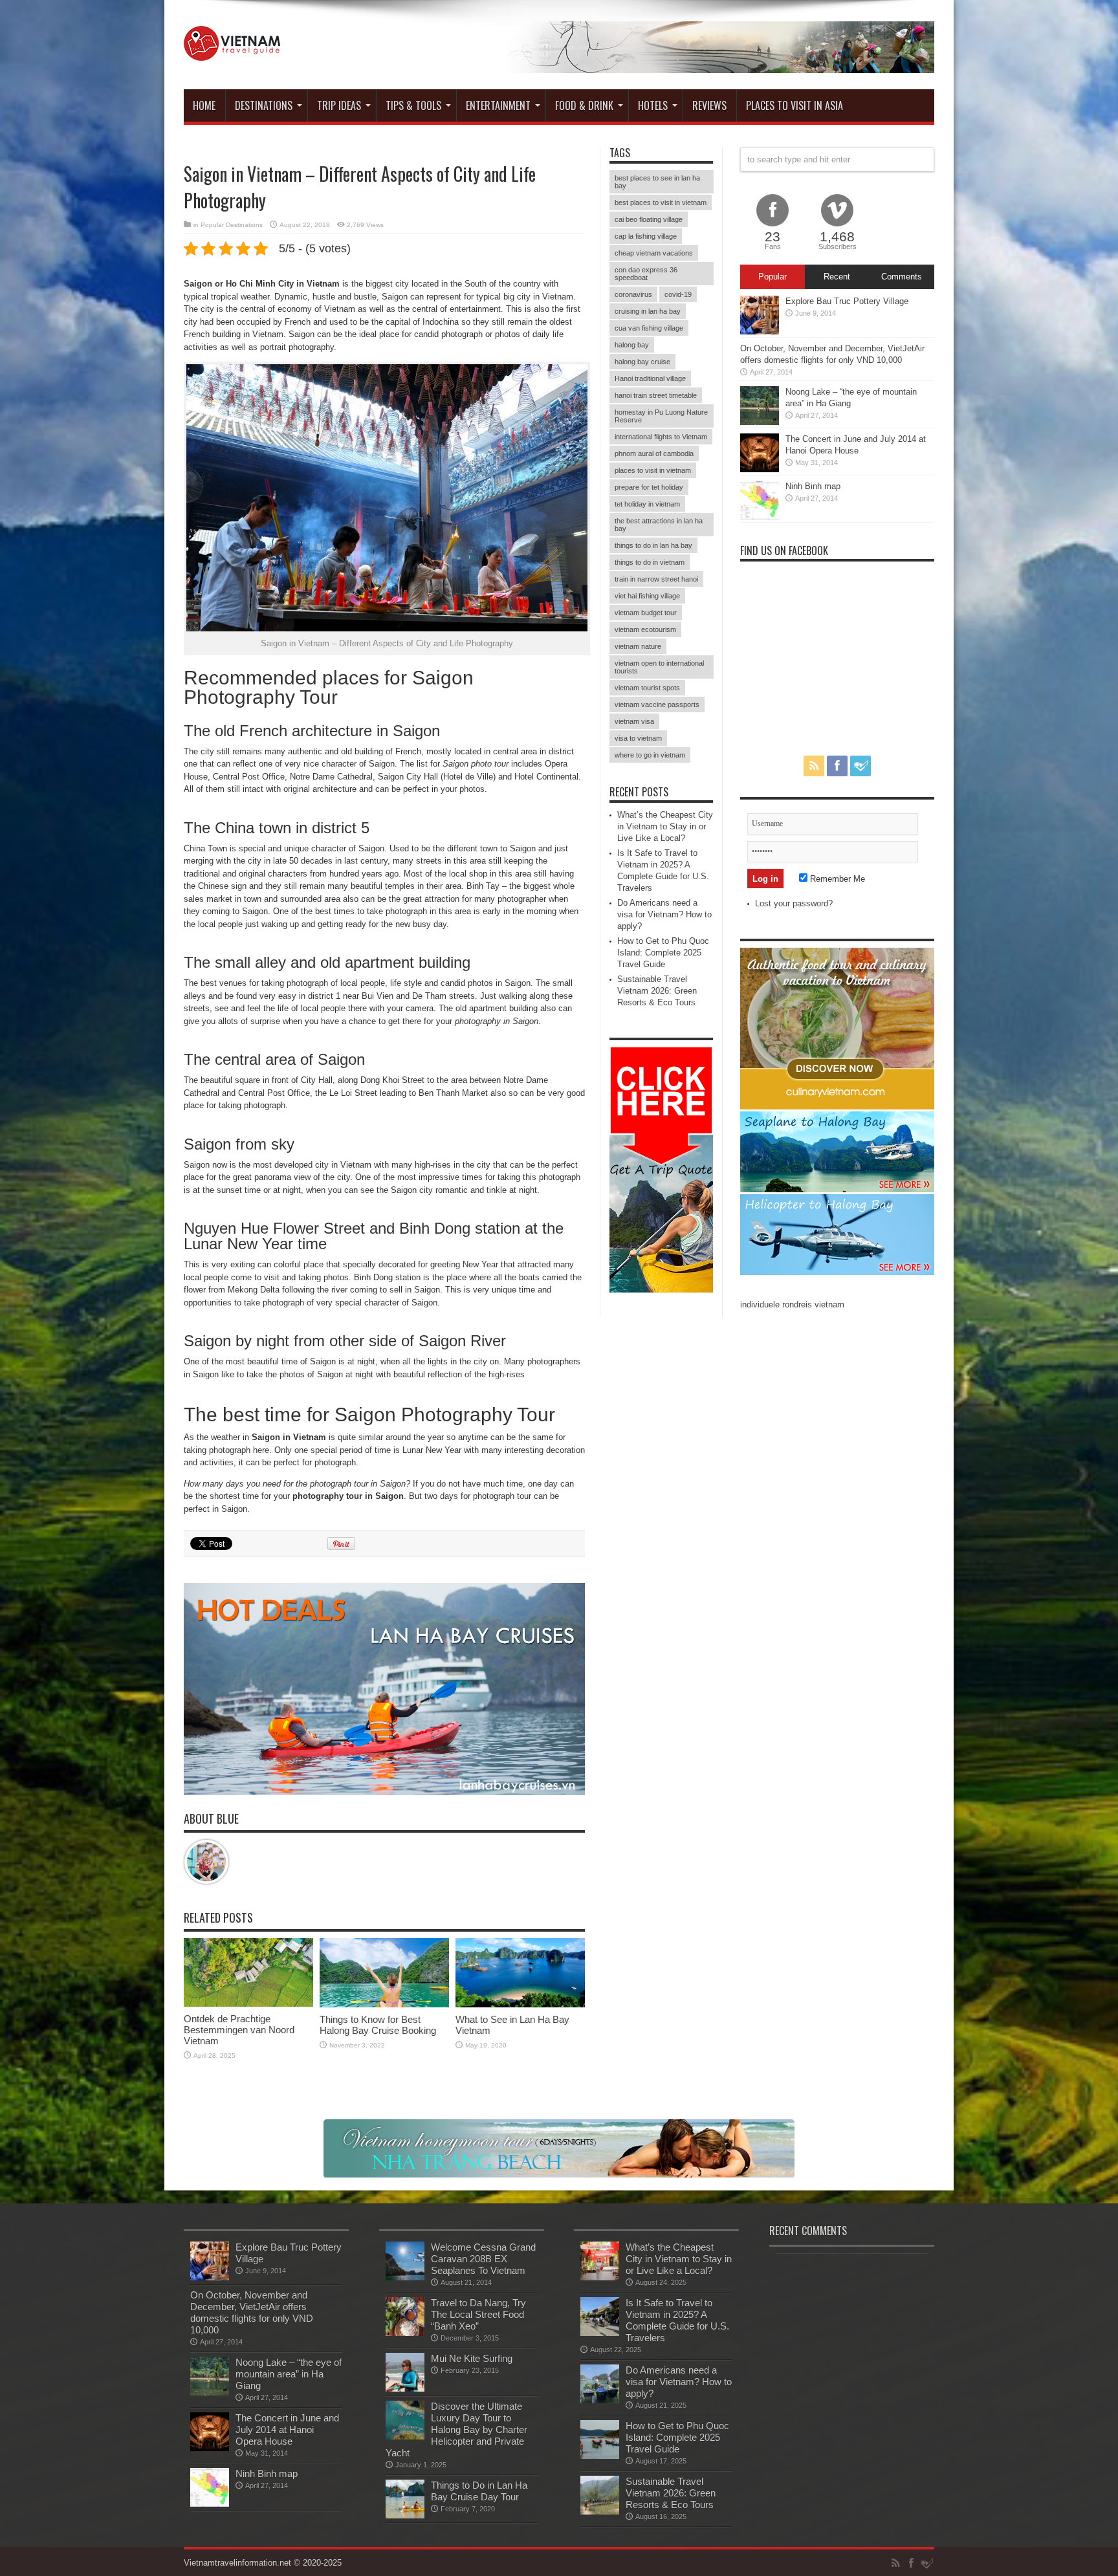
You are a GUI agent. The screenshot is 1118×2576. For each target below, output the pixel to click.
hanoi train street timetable (656, 395)
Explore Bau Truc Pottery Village (847, 301)
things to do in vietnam (650, 562)
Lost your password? (794, 903)
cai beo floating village (649, 219)
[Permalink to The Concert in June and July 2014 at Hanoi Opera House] (760, 469)
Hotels (653, 105)
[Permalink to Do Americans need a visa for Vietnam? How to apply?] (600, 2400)
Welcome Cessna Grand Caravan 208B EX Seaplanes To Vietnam (483, 2259)
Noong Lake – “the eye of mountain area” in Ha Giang (289, 2374)
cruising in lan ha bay (648, 311)
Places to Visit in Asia (795, 105)
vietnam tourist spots (647, 688)
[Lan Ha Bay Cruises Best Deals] (384, 1792)
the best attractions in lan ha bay (659, 525)
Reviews (709, 105)
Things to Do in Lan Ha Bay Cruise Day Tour (479, 2491)
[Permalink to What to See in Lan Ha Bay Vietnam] (520, 2004)
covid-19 (678, 294)
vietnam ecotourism (645, 629)
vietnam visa (634, 721)
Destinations (264, 105)
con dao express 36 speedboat (646, 274)
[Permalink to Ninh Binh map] (760, 517)
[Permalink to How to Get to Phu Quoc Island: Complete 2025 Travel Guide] (600, 2456)
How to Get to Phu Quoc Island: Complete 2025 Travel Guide (663, 953)
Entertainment (498, 105)
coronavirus (633, 294)
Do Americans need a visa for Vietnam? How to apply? (664, 914)
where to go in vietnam (650, 755)
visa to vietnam (638, 738)
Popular (773, 277)
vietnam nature (638, 646)
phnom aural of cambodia (654, 453)
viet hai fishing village (647, 596)
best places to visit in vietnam (661, 202)
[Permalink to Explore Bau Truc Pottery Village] (760, 332)
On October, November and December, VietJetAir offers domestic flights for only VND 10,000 (252, 2312)
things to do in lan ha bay (653, 545)
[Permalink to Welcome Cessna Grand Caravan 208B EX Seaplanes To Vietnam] (405, 2277)
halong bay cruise (642, 362)
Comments (902, 277)
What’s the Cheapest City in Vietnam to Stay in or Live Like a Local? (665, 826)
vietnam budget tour (646, 613)
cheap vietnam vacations (654, 253)
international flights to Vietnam (661, 437)
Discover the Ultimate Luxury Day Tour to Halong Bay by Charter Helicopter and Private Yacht (456, 2429)
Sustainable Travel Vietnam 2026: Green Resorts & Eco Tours (657, 991)
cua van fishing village (649, 328)
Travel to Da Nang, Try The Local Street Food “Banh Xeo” (478, 2314)
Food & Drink (584, 105)
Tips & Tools (413, 105)
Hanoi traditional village (650, 378)
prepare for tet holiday (649, 487)
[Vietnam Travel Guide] (232, 51)
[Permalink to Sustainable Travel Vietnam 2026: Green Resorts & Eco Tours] (600, 2512)
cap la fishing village (646, 236)
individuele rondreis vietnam (792, 1304)
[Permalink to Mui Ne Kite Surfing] (405, 2389)
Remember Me (836, 879)
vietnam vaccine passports (657, 704)
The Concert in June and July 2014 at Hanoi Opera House (287, 2429)
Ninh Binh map (813, 486)
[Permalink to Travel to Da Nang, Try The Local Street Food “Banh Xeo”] (405, 2333)
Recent (837, 277)
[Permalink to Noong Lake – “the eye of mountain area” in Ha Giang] (760, 422)
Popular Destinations (232, 225)
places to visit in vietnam (653, 470)
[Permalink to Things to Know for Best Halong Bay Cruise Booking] (384, 2004)
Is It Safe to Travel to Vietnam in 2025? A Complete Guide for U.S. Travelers (677, 2320)
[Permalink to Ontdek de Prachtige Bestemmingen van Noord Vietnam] (248, 2004)
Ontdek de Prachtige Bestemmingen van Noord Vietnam (239, 2030)
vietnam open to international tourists (659, 667)
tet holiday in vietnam (647, 504)
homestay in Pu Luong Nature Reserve (661, 416)
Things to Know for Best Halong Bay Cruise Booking (378, 2025)
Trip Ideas (339, 105)
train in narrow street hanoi (656, 579)
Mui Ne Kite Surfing (472, 2358)
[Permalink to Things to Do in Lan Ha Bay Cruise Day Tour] (405, 2516)
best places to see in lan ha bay (657, 182)
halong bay (632, 345)
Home (204, 105)
